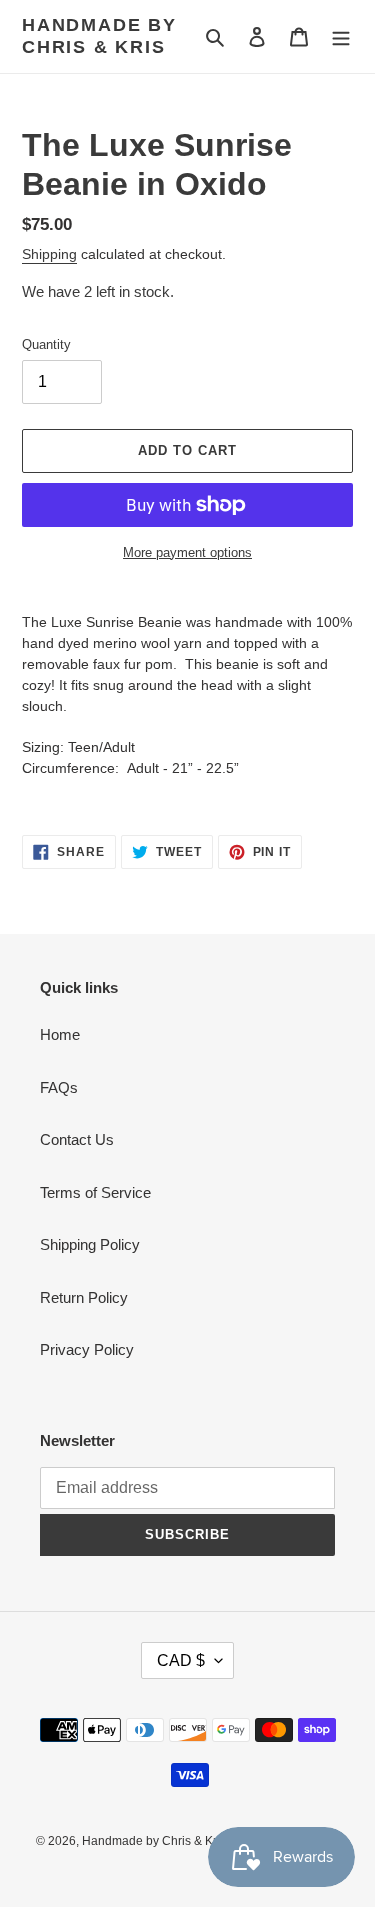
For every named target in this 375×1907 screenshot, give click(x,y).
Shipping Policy (90, 1244)
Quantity (46, 344)
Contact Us (77, 1139)
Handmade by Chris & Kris (99, 36)
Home (60, 1034)
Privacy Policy (87, 1349)
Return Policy (84, 1297)
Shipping (49, 254)
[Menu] (341, 36)
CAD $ (181, 1660)
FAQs (59, 1087)
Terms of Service (95, 1192)
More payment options (187, 552)
